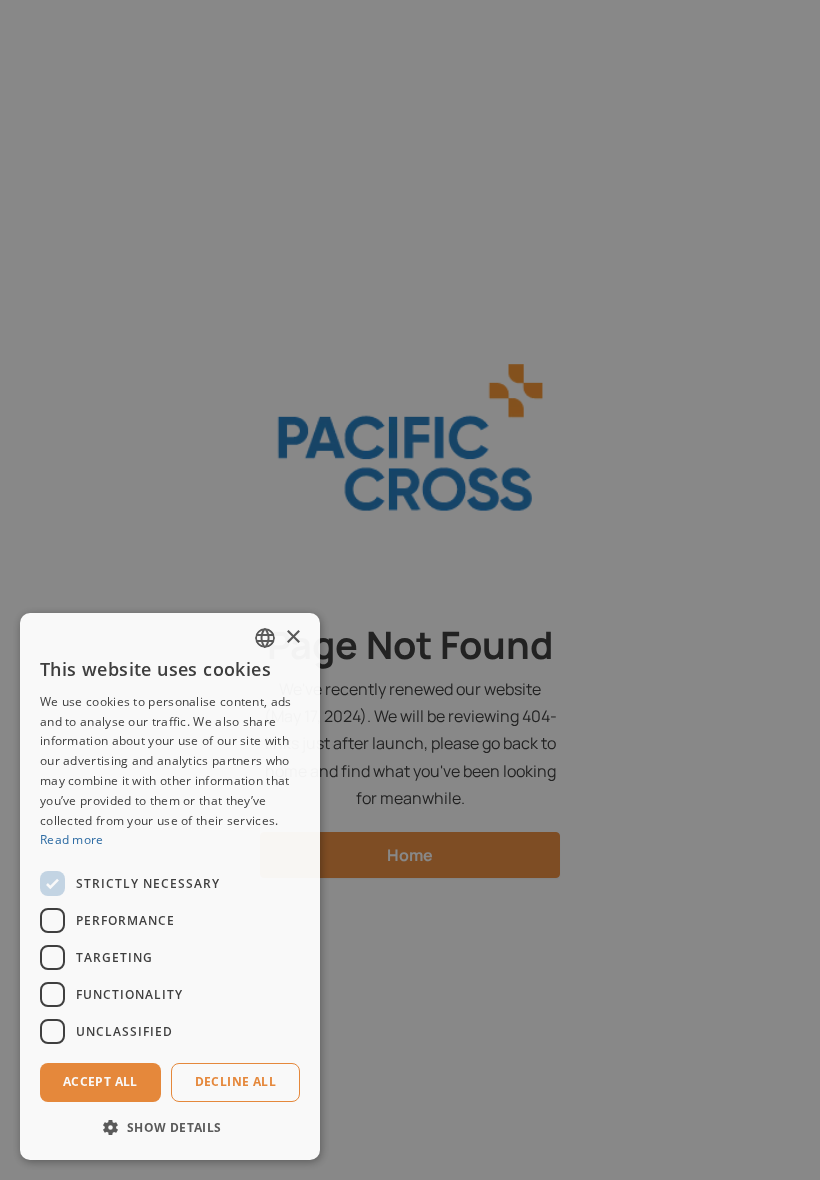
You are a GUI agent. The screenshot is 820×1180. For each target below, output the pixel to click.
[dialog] (170, 886)
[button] (170, 1127)
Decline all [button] (235, 1081)
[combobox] (265, 638)
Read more (72, 839)
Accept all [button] (100, 1081)
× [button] (292, 637)
